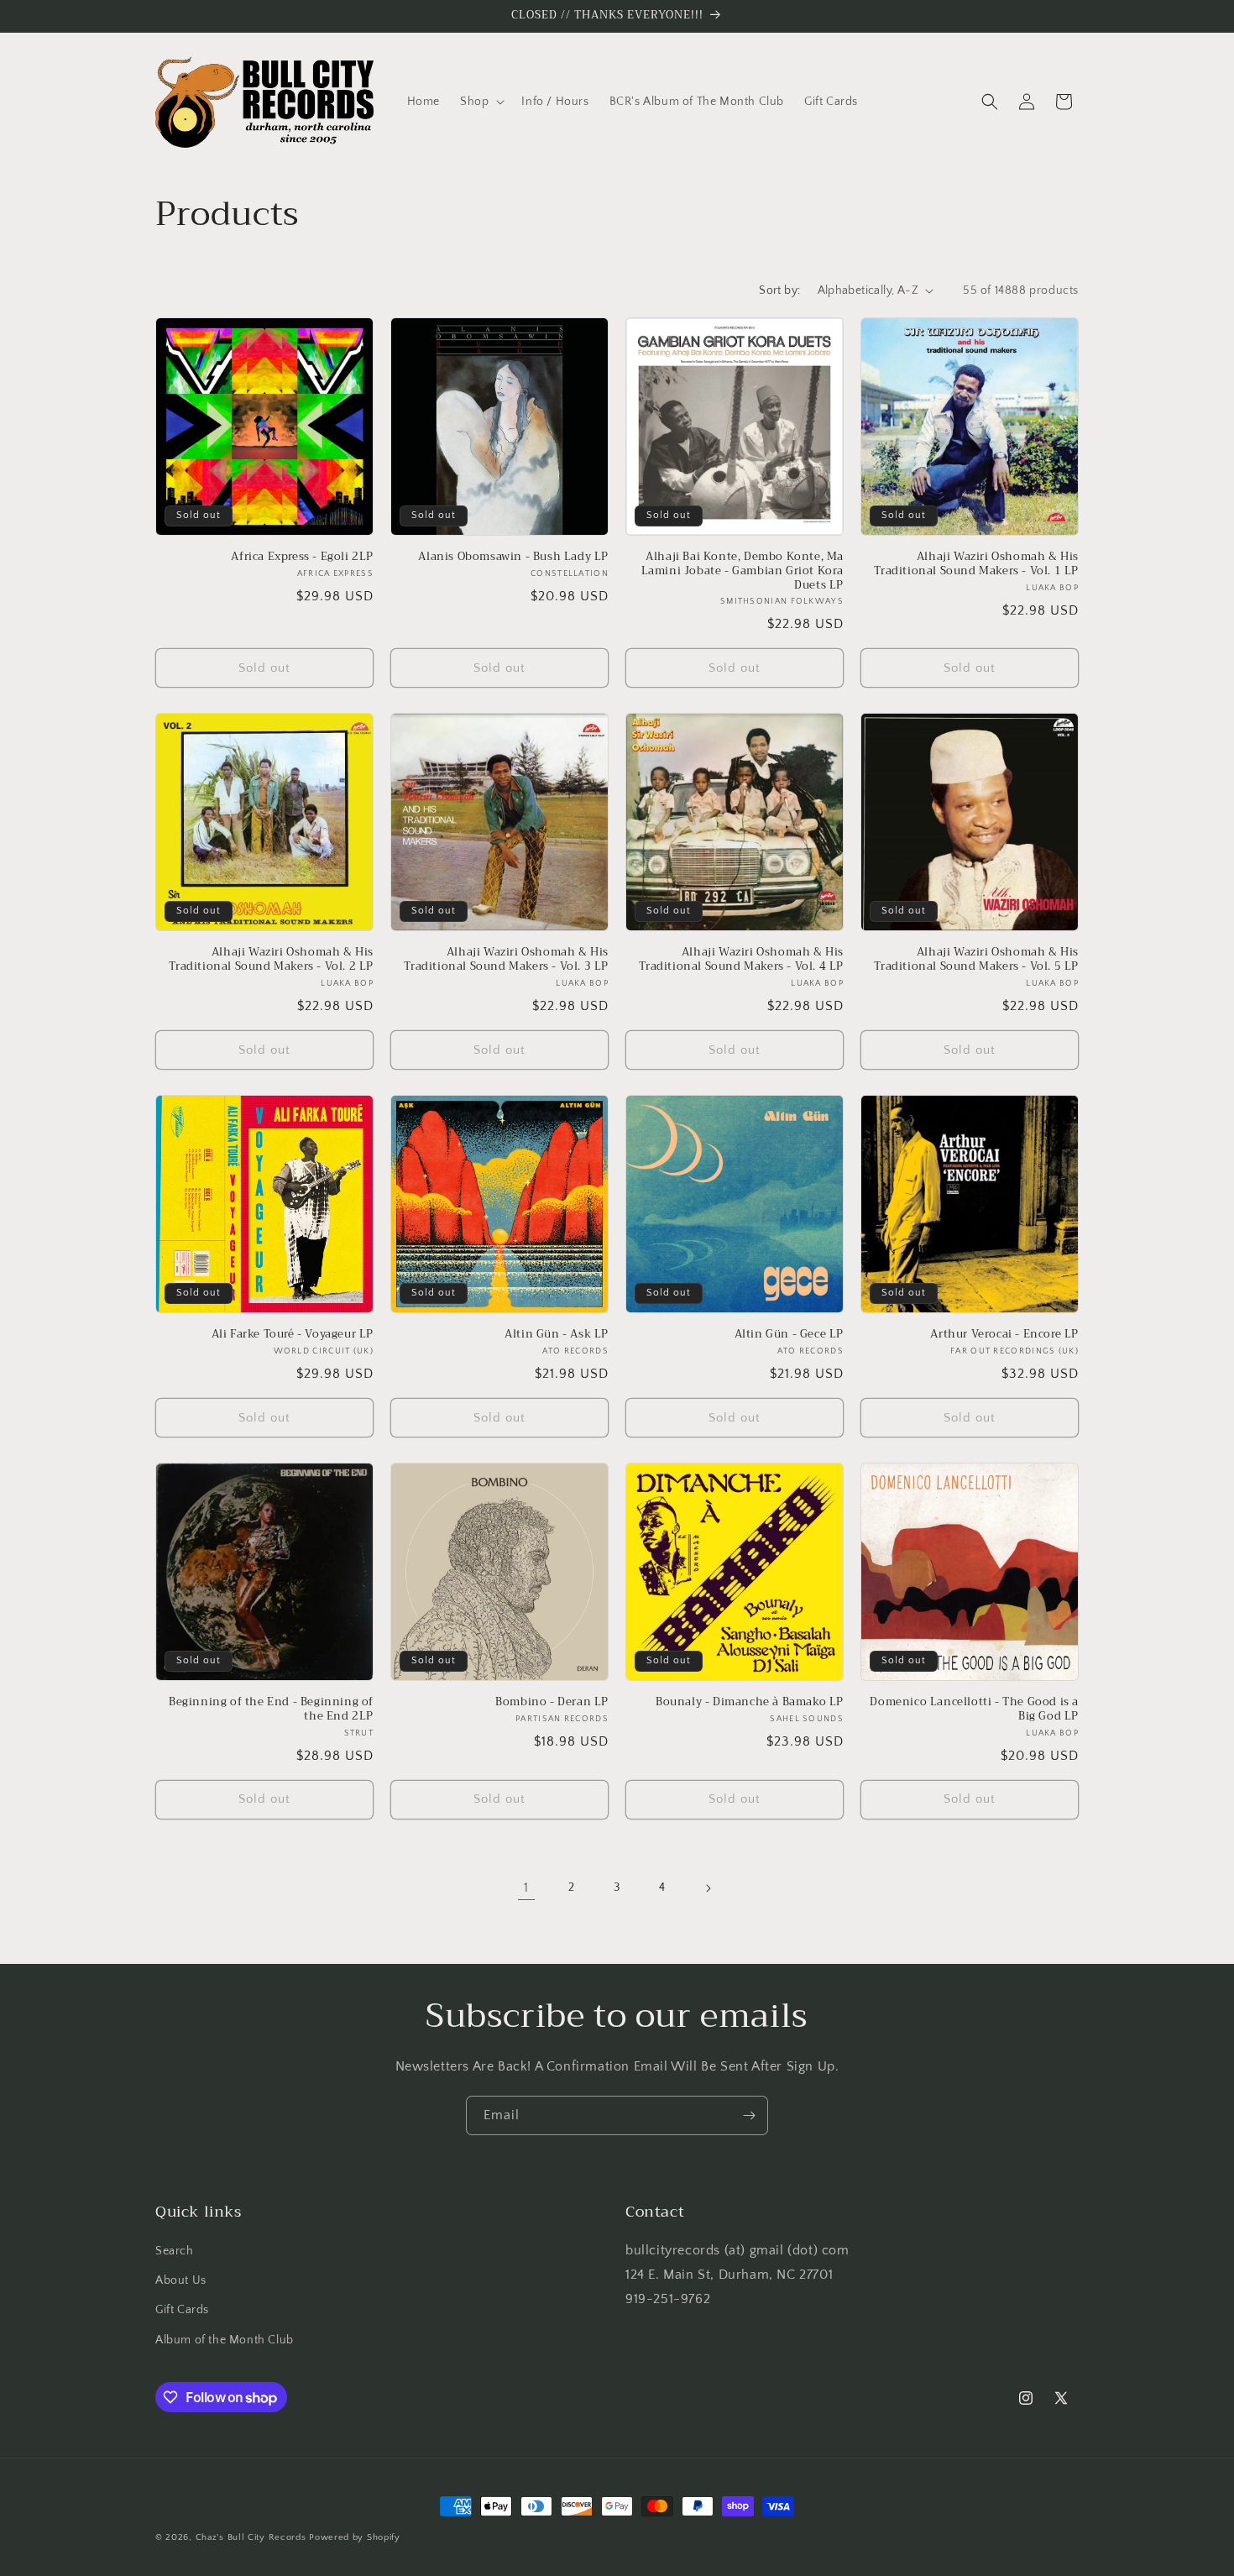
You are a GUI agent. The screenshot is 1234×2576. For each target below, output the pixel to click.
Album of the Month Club (225, 2340)
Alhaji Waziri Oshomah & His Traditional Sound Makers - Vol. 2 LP (271, 960)
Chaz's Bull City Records (251, 2537)
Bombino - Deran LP (552, 1702)
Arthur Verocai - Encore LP (1004, 1335)
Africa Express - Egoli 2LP (302, 557)
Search (175, 2251)
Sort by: (779, 291)
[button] (481, 102)
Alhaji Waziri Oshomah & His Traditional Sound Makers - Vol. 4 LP (741, 960)
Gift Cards (182, 2310)
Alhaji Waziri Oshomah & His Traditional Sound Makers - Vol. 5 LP (976, 960)
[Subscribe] (749, 2115)
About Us (181, 2280)
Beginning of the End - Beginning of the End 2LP (271, 1709)
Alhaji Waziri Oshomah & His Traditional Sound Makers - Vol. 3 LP (506, 960)
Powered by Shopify (355, 2537)
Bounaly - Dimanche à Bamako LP (750, 1702)
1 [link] (526, 1887)
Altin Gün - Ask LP (557, 1335)
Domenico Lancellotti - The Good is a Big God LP (974, 1709)
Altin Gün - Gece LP (789, 1335)
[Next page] (708, 1888)
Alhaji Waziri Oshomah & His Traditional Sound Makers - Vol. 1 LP (976, 564)
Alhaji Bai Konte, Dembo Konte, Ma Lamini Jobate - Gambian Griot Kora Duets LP (742, 571)
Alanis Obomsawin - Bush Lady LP (513, 557)
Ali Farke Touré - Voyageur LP (293, 1335)
